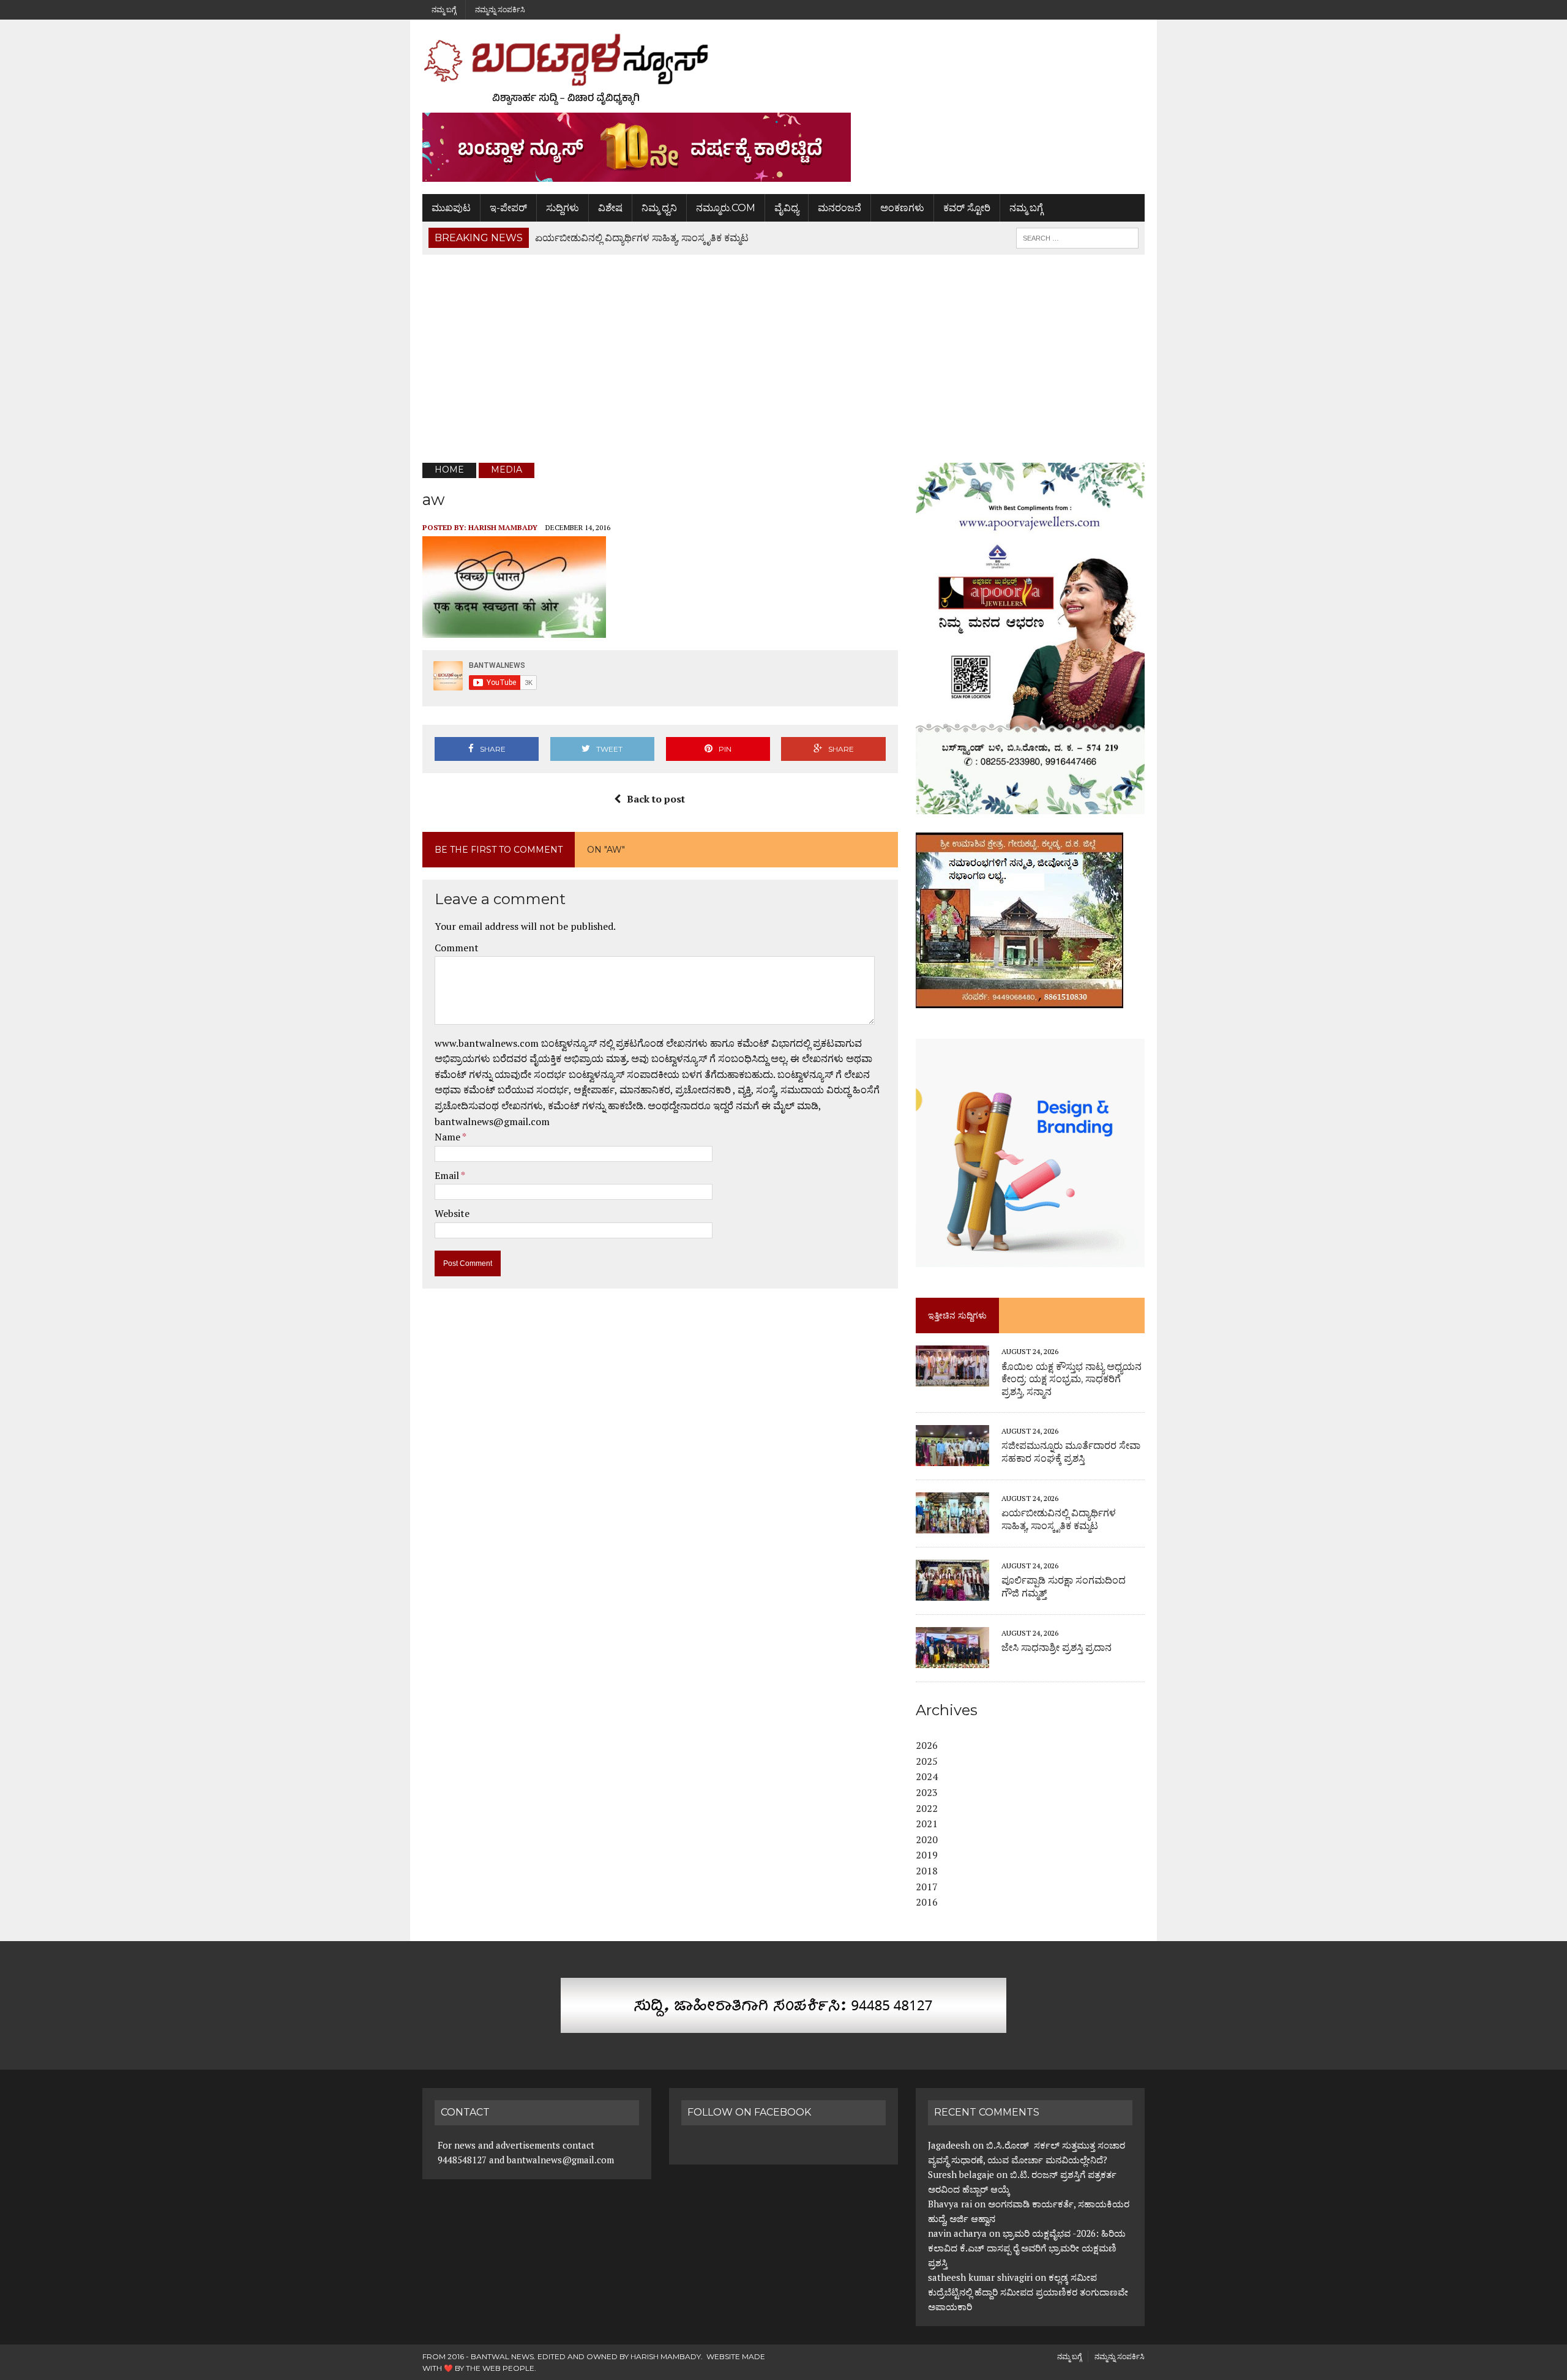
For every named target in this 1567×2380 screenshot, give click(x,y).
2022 (927, 1808)
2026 (927, 1745)
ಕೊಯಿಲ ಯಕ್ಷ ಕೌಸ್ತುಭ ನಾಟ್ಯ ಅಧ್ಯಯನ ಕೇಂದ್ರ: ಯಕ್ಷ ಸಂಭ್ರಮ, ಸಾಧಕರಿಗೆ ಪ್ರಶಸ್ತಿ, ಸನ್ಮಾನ (1071, 1379)
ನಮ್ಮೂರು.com (726, 208)
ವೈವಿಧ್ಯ (787, 208)
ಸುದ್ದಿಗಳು (563, 208)
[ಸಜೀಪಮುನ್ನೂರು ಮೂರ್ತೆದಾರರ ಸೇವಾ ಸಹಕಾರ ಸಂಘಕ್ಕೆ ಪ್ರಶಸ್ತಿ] (952, 1458)
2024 (927, 1776)
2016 (927, 1902)
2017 (927, 1887)
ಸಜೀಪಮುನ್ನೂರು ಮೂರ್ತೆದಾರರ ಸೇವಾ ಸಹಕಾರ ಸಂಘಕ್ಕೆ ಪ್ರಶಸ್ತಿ (1071, 1452)
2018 (927, 1871)
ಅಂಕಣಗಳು (902, 208)
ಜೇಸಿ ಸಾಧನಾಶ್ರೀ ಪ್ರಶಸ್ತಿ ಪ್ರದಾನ (1057, 1648)
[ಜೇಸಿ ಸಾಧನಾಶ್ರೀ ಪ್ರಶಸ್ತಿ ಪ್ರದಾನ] (952, 1660)
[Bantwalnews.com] (783, 69)
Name (448, 1137)
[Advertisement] (783, 359)
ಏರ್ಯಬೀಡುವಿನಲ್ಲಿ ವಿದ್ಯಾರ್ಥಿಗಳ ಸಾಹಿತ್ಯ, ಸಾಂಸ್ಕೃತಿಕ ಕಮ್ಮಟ (1059, 1519)
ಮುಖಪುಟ (451, 208)
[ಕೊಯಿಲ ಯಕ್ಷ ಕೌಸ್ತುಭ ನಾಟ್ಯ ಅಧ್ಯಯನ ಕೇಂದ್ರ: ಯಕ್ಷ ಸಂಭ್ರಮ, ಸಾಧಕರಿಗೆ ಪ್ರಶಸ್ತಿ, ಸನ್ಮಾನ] (952, 1379)
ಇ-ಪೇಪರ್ (508, 208)
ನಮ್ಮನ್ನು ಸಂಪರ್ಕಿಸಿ (500, 9)
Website (452, 1213)
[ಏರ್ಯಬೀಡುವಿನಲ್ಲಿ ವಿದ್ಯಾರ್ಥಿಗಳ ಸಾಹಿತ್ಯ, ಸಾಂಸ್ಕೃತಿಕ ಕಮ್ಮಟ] (952, 1525)
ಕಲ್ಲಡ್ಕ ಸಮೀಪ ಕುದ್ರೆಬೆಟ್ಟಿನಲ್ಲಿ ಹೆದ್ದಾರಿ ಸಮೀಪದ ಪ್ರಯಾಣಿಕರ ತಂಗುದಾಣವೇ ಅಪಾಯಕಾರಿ (1028, 2292)
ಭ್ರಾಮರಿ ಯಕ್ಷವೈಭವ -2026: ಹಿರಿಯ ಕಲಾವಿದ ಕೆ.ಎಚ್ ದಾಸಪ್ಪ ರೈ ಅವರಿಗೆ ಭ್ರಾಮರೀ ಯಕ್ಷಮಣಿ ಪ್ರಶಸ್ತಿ (1027, 2248)
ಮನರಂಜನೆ (840, 208)
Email (448, 1175)
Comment (457, 948)
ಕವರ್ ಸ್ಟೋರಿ (967, 208)
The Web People (500, 2368)
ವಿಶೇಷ (610, 208)
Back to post (656, 799)
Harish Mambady (503, 527)
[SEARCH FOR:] (1077, 237)
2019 (927, 1855)
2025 (927, 1761)
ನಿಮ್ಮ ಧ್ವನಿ (659, 208)
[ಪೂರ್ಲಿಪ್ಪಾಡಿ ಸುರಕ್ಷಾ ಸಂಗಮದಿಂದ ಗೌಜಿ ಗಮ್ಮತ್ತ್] (952, 1592)
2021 (927, 1824)
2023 (927, 1792)
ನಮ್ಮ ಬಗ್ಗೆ (444, 9)
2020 (927, 1839)
